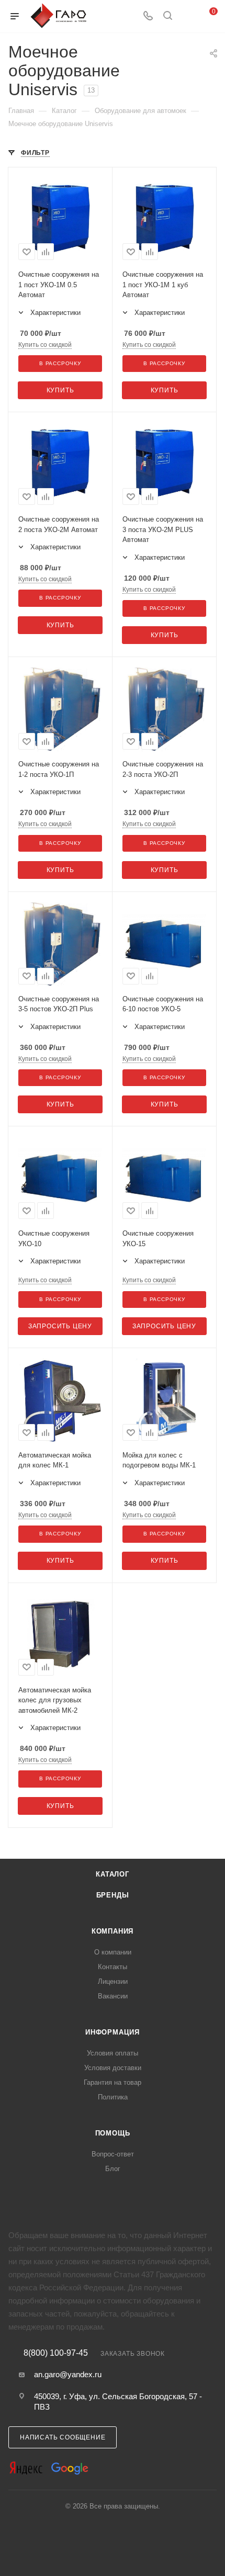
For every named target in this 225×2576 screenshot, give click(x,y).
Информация (113, 2032)
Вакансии (113, 1996)
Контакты (113, 1967)
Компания (113, 1931)
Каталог (113, 1874)
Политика (113, 2097)
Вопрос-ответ (113, 2154)
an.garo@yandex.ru (68, 2374)
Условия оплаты (113, 2053)
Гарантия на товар (113, 2082)
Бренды (113, 1895)
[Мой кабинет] (187, 16)
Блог (113, 2169)
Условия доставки (113, 2068)
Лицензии (113, 1981)
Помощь (113, 2133)
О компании (113, 1952)
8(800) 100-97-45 (56, 2353)
